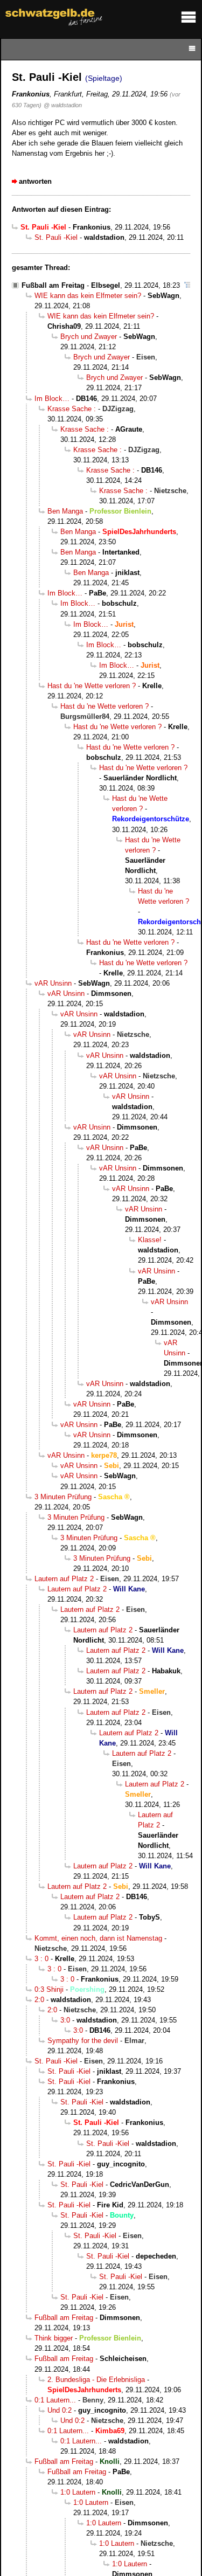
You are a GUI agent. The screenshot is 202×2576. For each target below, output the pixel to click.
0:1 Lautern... (55, 2400)
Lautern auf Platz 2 (64, 1579)
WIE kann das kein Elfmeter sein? (88, 296)
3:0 (65, 2020)
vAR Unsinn (53, 983)
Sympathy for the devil (83, 2041)
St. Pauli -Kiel (56, 237)
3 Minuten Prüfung (63, 1497)
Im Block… (52, 399)
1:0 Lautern (78, 2492)
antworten (35, 181)
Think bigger (54, 2338)
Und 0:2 (60, 2410)
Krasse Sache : (72, 409)
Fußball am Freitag (53, 285)
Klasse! (150, 1240)
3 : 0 (41, 1959)
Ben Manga (65, 511)
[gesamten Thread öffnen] (187, 285)
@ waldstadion (63, 105)
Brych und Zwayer (89, 337)
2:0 (39, 2000)
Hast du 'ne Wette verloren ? (92, 686)
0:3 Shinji (49, 1989)
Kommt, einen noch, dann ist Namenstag (98, 1938)
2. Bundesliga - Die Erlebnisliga (96, 2380)
